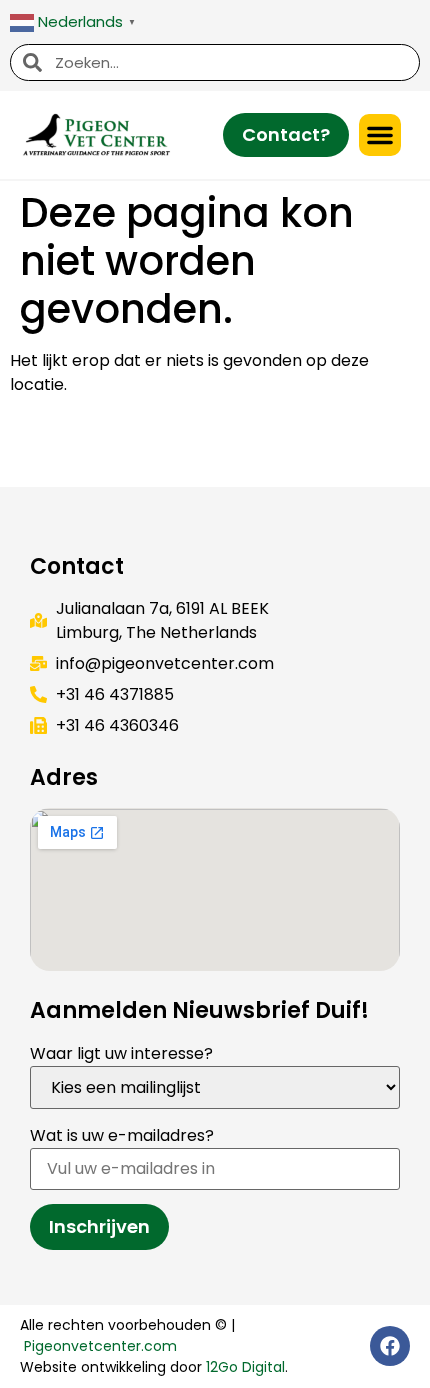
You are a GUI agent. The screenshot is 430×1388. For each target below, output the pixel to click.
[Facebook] (390, 1346)
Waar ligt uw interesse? (121, 1053)
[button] (380, 135)
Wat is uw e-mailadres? (122, 1135)
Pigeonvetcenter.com (100, 1346)
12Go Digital (245, 1367)
